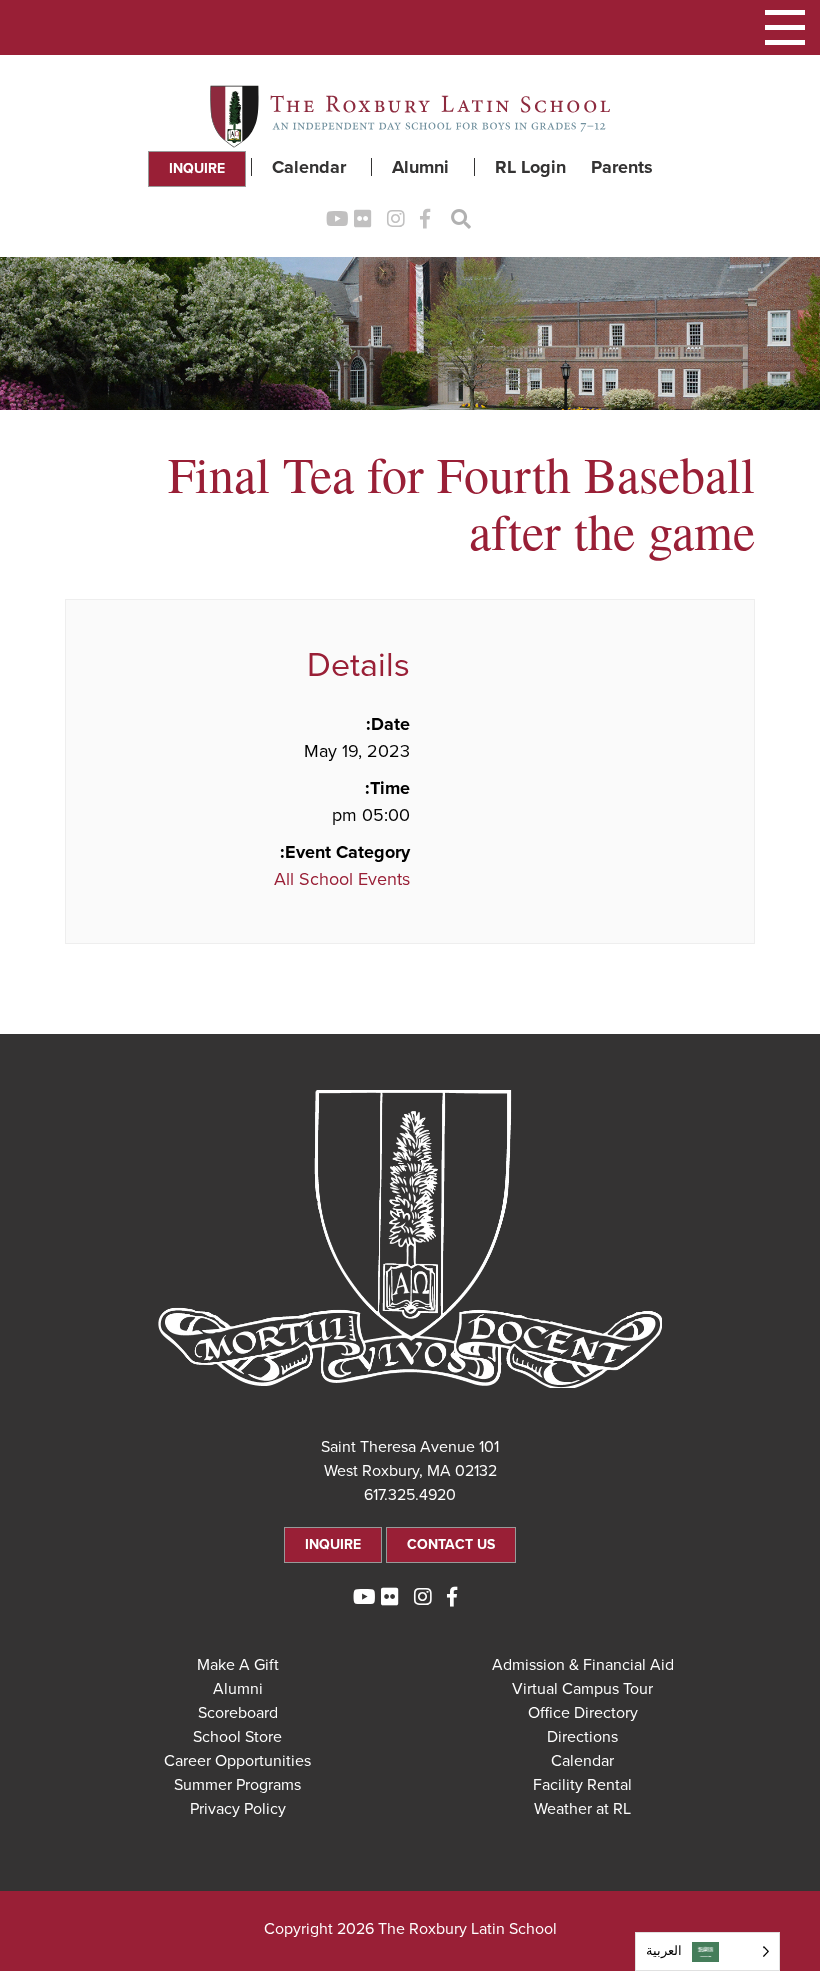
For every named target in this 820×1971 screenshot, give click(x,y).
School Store (237, 1737)
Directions (582, 1737)
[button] (785, 27)
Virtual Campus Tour (582, 1689)
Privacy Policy (238, 1809)
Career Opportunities (237, 1761)
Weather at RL (582, 1809)
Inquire (197, 168)
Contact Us (451, 1544)
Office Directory (583, 1713)
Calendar (309, 167)
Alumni (420, 167)
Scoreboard (238, 1713)
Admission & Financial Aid (583, 1665)
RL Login (530, 167)
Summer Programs (237, 1785)
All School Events (342, 879)
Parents (622, 167)
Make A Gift (238, 1665)
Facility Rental (582, 1785)
